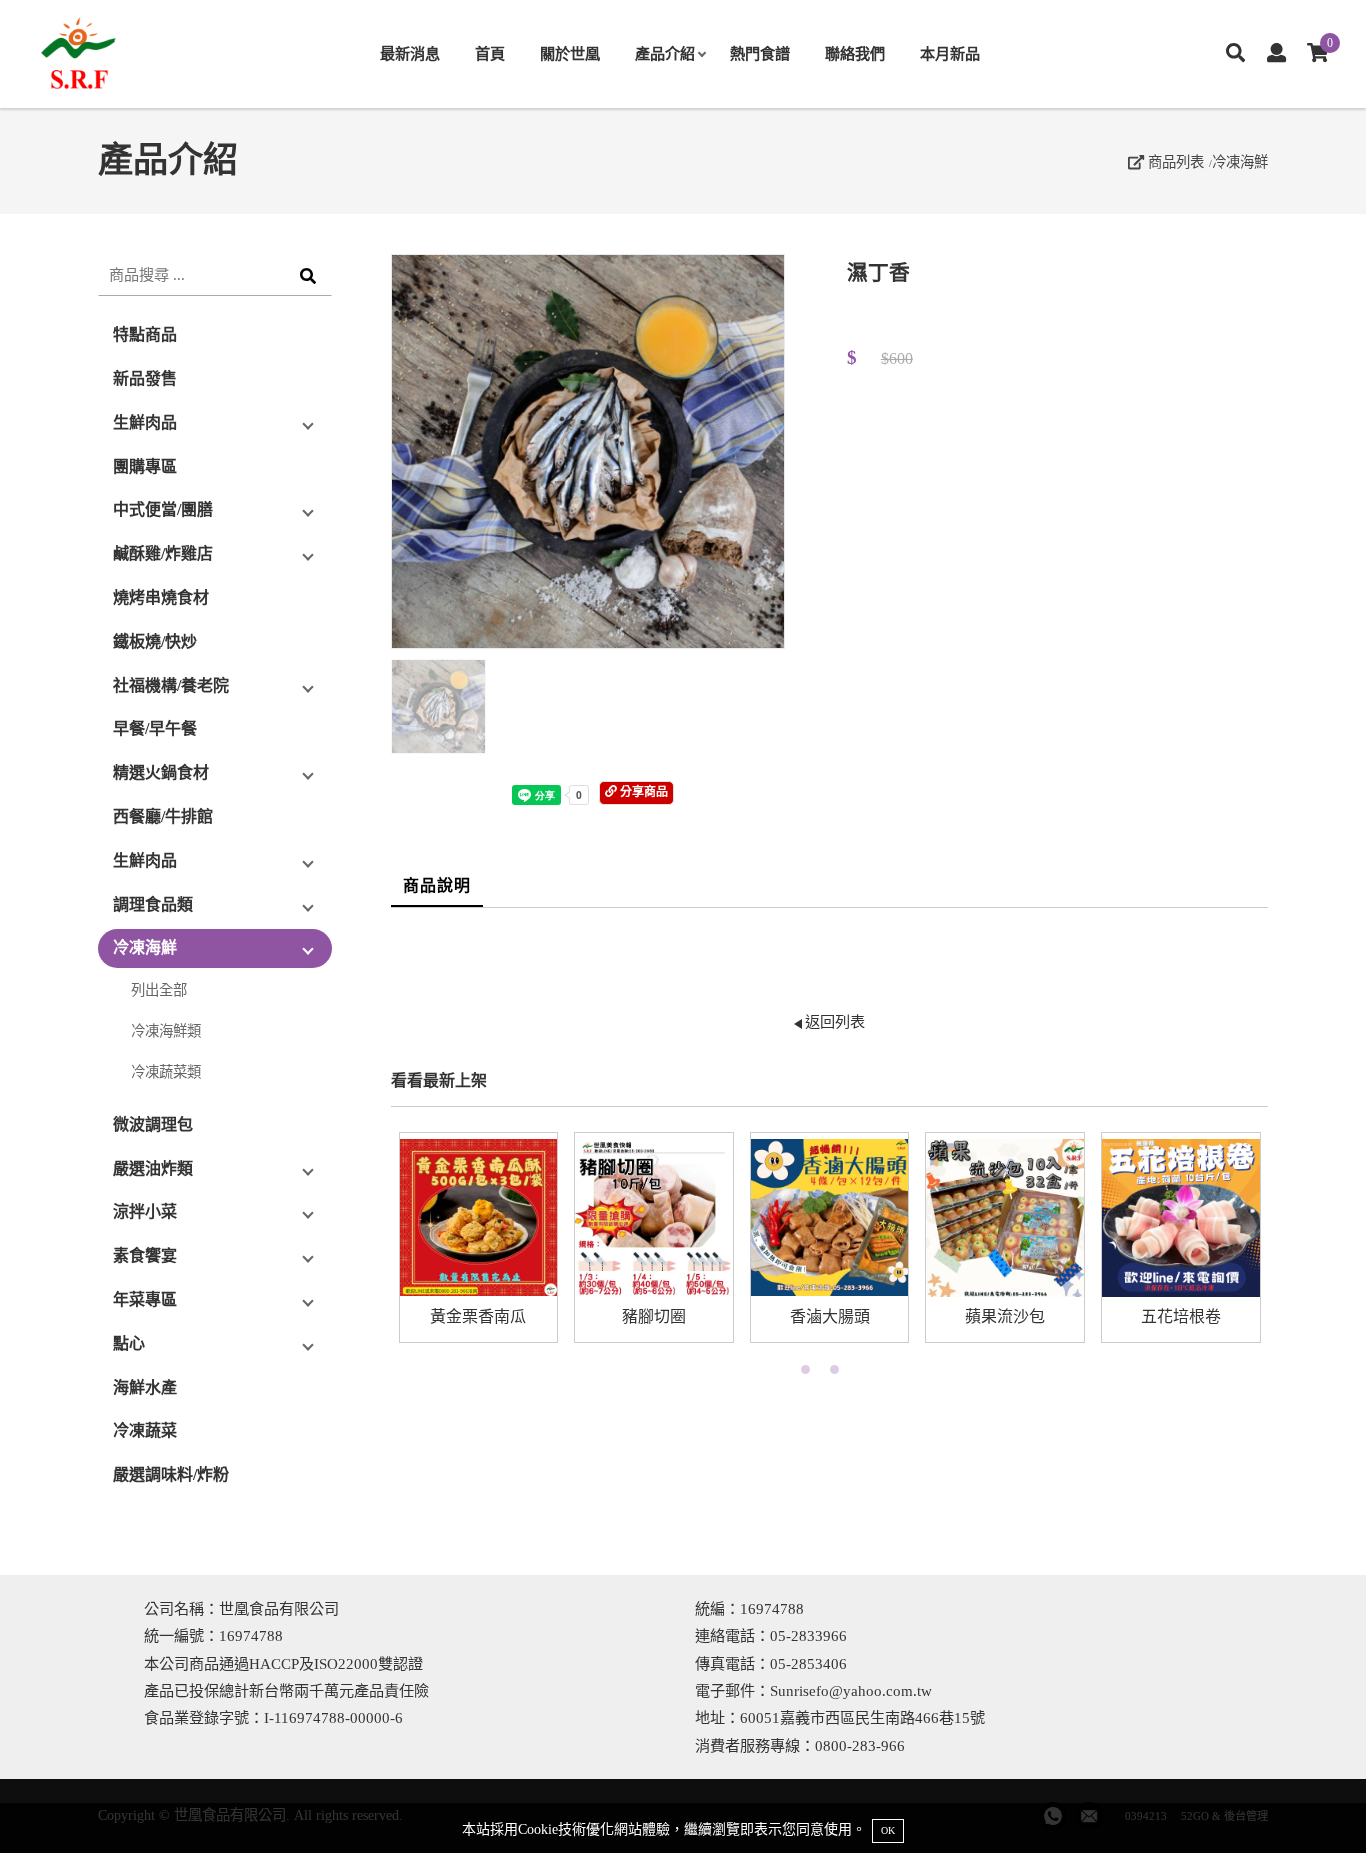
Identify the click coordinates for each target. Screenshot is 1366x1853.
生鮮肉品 (145, 422)
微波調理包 (153, 1124)
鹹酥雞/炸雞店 (163, 553)
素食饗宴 (145, 1255)
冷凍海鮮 (1240, 162)
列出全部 (159, 990)
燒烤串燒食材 (161, 597)
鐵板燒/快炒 (155, 641)
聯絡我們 (855, 53)
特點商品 (145, 334)
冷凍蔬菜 (145, 1430)
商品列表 (1174, 162)
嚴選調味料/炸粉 (171, 1474)
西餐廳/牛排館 (163, 816)
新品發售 (145, 378)
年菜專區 (145, 1299)
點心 (129, 1343)
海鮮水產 (145, 1387)
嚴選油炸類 (153, 1168)
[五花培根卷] (1181, 1218)
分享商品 (642, 792)
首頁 (490, 53)
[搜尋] (1235, 54)
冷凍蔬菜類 (166, 1072)
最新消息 (410, 53)
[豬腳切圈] (654, 1218)
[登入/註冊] (1276, 54)
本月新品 (950, 53)
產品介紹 (665, 53)
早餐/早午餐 (155, 728)
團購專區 (145, 466)
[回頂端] (1313, 1800)
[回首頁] (120, 54)
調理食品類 (153, 904)
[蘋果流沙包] (1005, 1218)
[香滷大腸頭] (830, 1218)
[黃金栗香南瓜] (479, 1218)
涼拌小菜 (145, 1211)
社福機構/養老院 (171, 685)
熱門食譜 (760, 53)
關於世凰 (570, 53)
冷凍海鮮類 (166, 1031)
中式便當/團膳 (163, 509)
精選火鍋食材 (161, 772)
